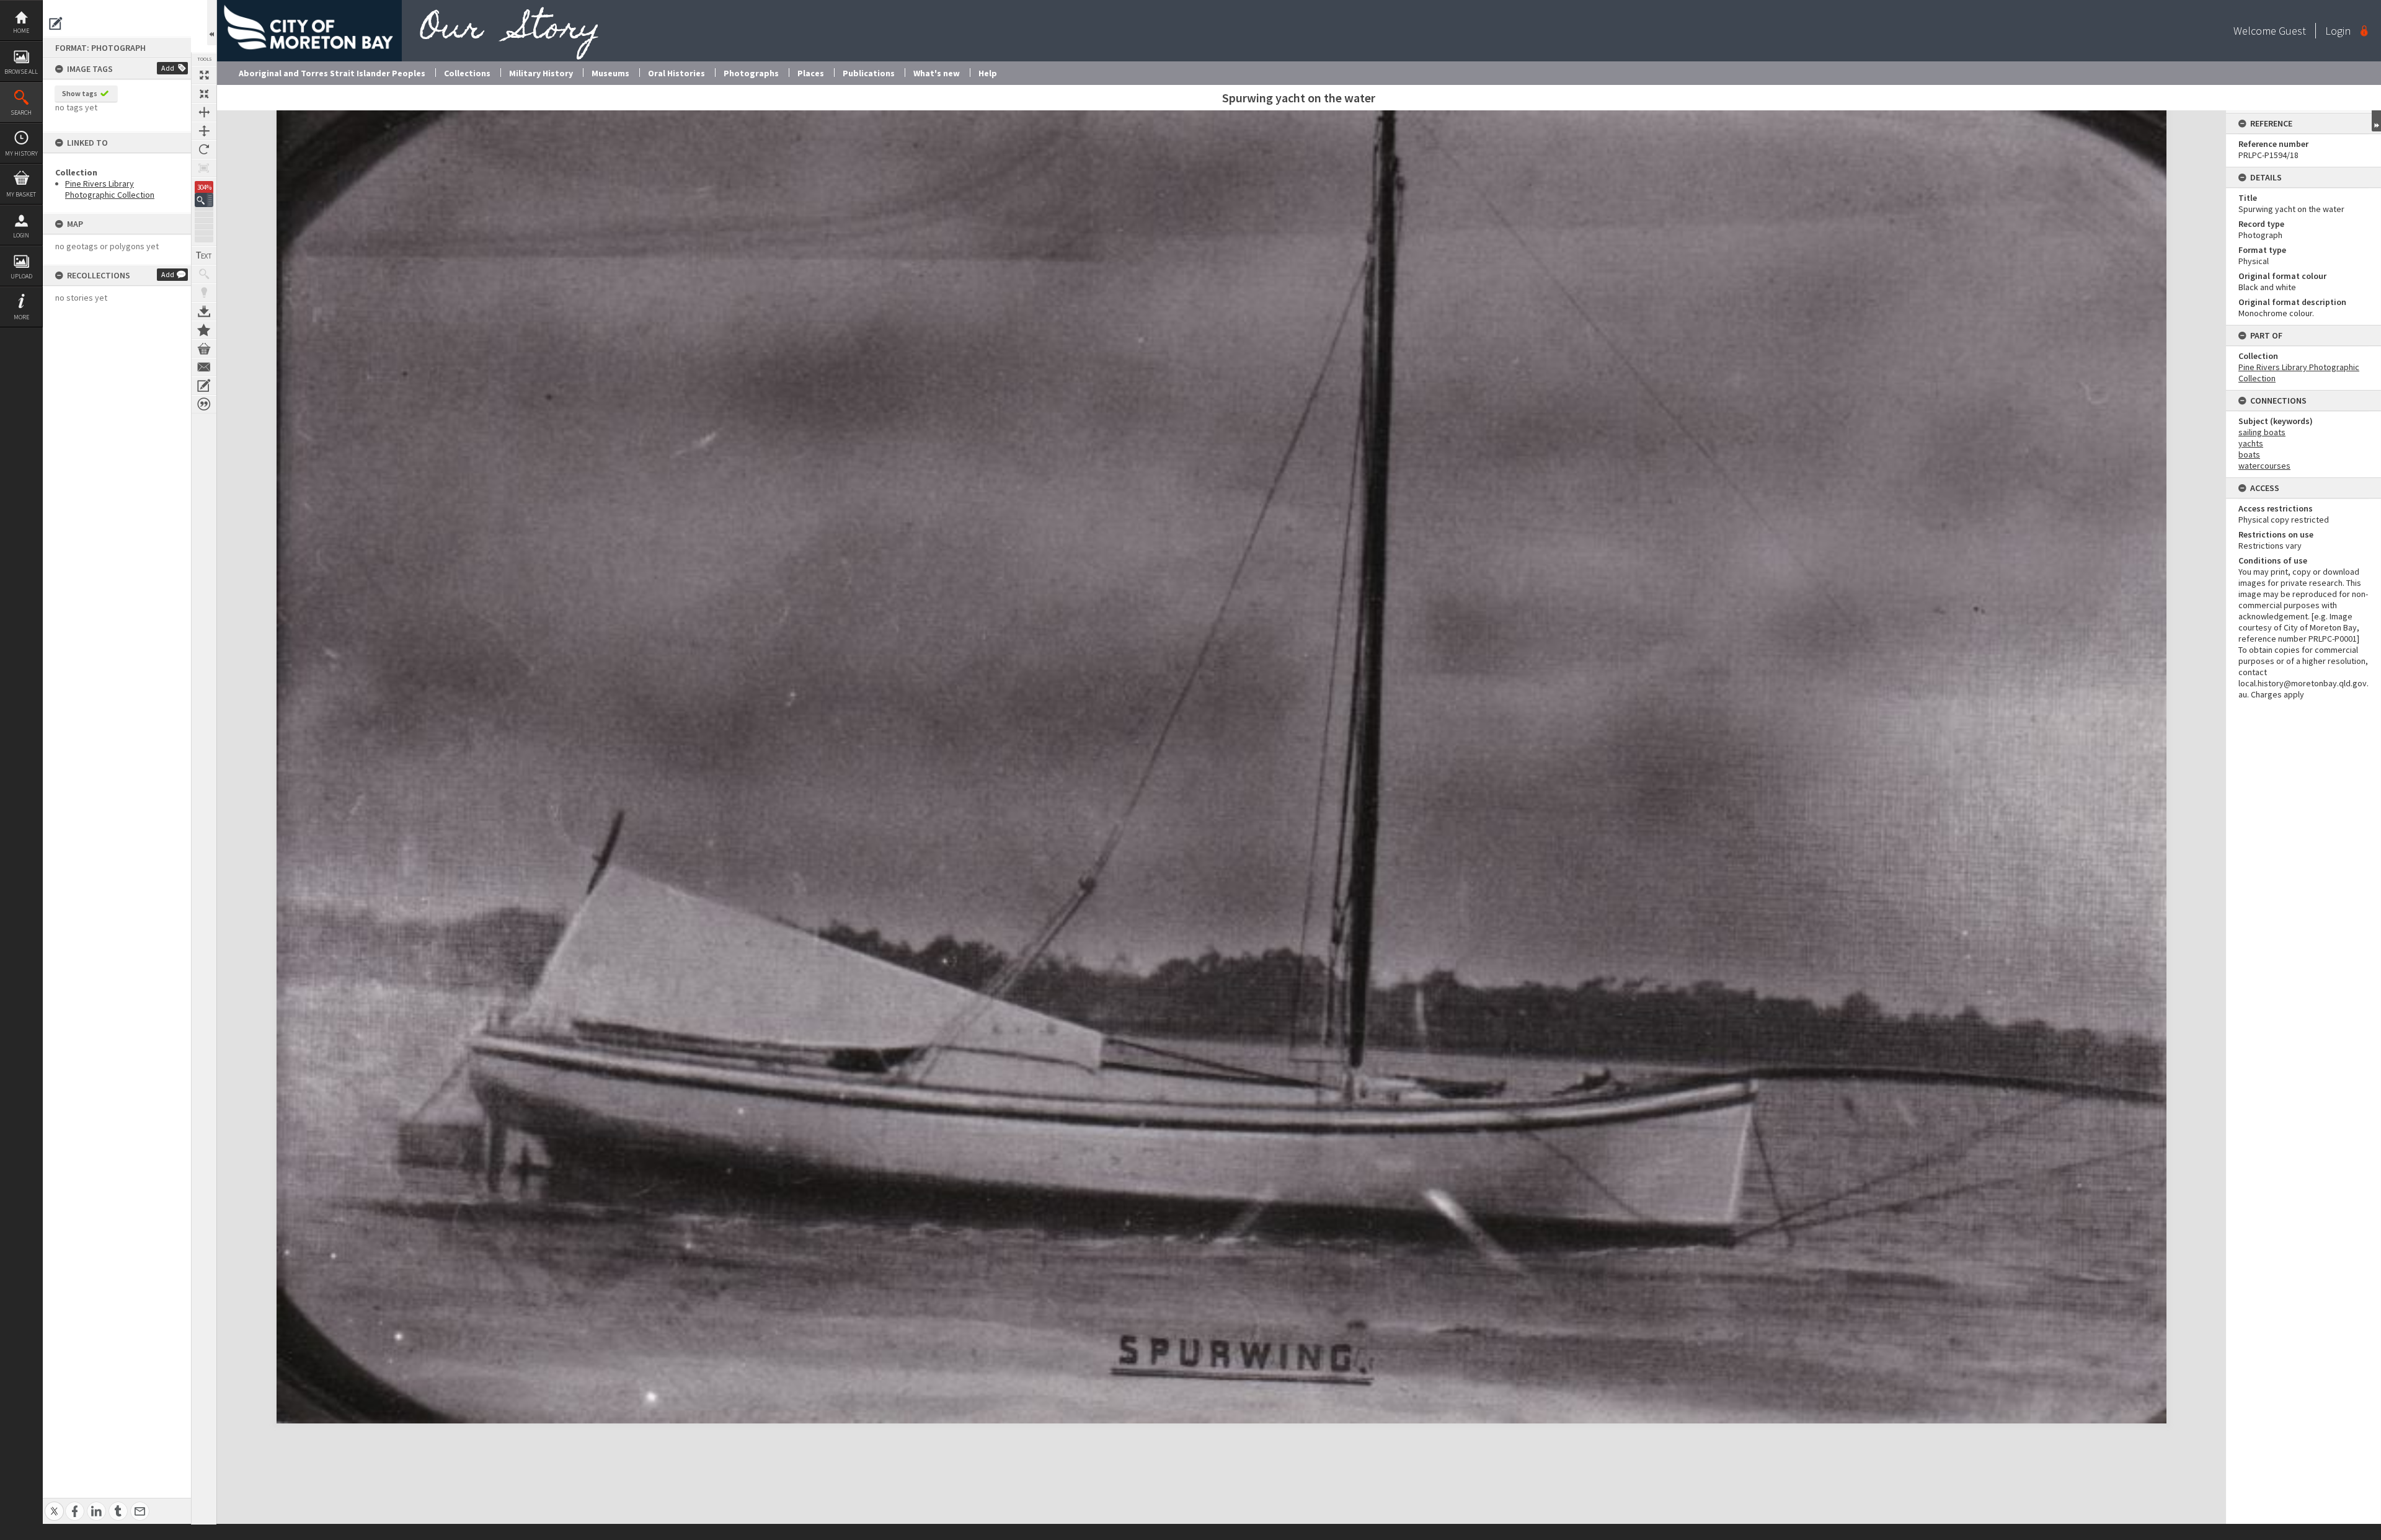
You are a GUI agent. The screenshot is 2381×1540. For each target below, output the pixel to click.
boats (2249, 454)
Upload (21, 276)
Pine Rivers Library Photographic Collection (110, 189)
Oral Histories (676, 73)
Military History (541, 73)
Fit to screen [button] (204, 94)
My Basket (21, 194)
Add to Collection (204, 330)
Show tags (80, 93)
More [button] (21, 317)
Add (168, 68)
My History (21, 153)
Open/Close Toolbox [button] (212, 23)
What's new (937, 73)
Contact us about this (204, 367)
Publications (869, 73)
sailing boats (2262, 432)
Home (21, 31)
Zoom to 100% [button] (204, 168)
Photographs (751, 73)
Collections (467, 73)
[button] (204, 200)
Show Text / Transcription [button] (204, 255)
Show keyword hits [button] (204, 274)
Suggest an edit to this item (56, 24)
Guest (2292, 31)
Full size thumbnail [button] (204, 75)
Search (21, 113)
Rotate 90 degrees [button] (204, 149)
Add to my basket (204, 348)
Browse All (21, 72)
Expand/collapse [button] (2376, 121)
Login (21, 235)
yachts (2251, 443)
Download (204, 311)
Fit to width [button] (204, 112)
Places (811, 73)
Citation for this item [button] (204, 404)
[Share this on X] (54, 1504)
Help (988, 73)
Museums (610, 73)
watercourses (2264, 466)
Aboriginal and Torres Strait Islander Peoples (332, 73)
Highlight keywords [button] (204, 293)
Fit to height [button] (204, 131)
